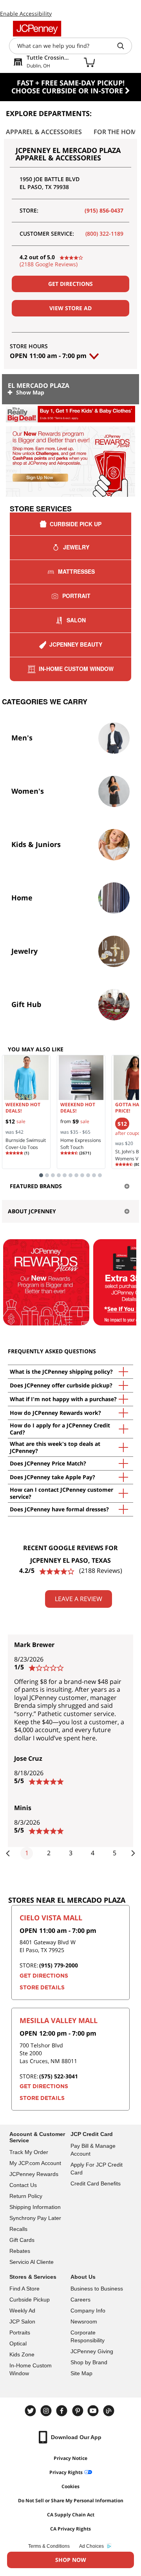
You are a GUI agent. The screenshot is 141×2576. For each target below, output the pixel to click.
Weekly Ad (22, 2311)
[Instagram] (47, 2411)
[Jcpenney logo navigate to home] (37, 29)
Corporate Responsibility (88, 2336)
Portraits (20, 2332)
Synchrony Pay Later (35, 2218)
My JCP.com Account (35, 2163)
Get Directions (70, 284)
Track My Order (29, 2152)
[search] (124, 46)
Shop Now (71, 2560)
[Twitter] (31, 2411)
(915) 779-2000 (59, 1965)
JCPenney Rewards (34, 2174)
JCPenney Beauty (76, 644)
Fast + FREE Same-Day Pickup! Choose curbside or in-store (68, 87)
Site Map (81, 2373)
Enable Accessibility (26, 14)
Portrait (76, 596)
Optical (18, 2343)
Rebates (20, 2251)
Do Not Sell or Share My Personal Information (71, 2501)
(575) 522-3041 (59, 2076)
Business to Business (97, 2289)
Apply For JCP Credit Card (97, 2169)
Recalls (18, 2229)
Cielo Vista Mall (51, 1918)
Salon (76, 620)
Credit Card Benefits (96, 2183)
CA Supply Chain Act (71, 2515)
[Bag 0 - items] (89, 62)
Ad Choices (91, 2546)
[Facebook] (63, 2411)
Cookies (70, 2486)
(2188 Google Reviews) (49, 264)
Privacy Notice (70, 2458)
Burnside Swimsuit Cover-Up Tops (26, 1144)
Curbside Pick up (76, 524)
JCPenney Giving (92, 2351)
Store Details (42, 1988)
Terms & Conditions (49, 2546)
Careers (80, 2300)
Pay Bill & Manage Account (93, 2150)
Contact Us (23, 2185)
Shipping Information (35, 2207)
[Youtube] (94, 2411)
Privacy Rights (66, 2472)
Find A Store (24, 2289)
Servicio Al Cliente (32, 2262)
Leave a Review (79, 1599)
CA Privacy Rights (70, 2529)
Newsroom (84, 2321)
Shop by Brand (89, 2362)
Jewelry (76, 547)
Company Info (88, 2311)
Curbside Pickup (30, 2300)
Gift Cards (22, 2240)
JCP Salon (22, 2321)
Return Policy (26, 2196)
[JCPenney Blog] (110, 2411)
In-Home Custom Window (76, 669)
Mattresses (76, 571)
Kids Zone (22, 2354)
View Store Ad (70, 308)
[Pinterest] (78, 2411)
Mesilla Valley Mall (59, 2020)
